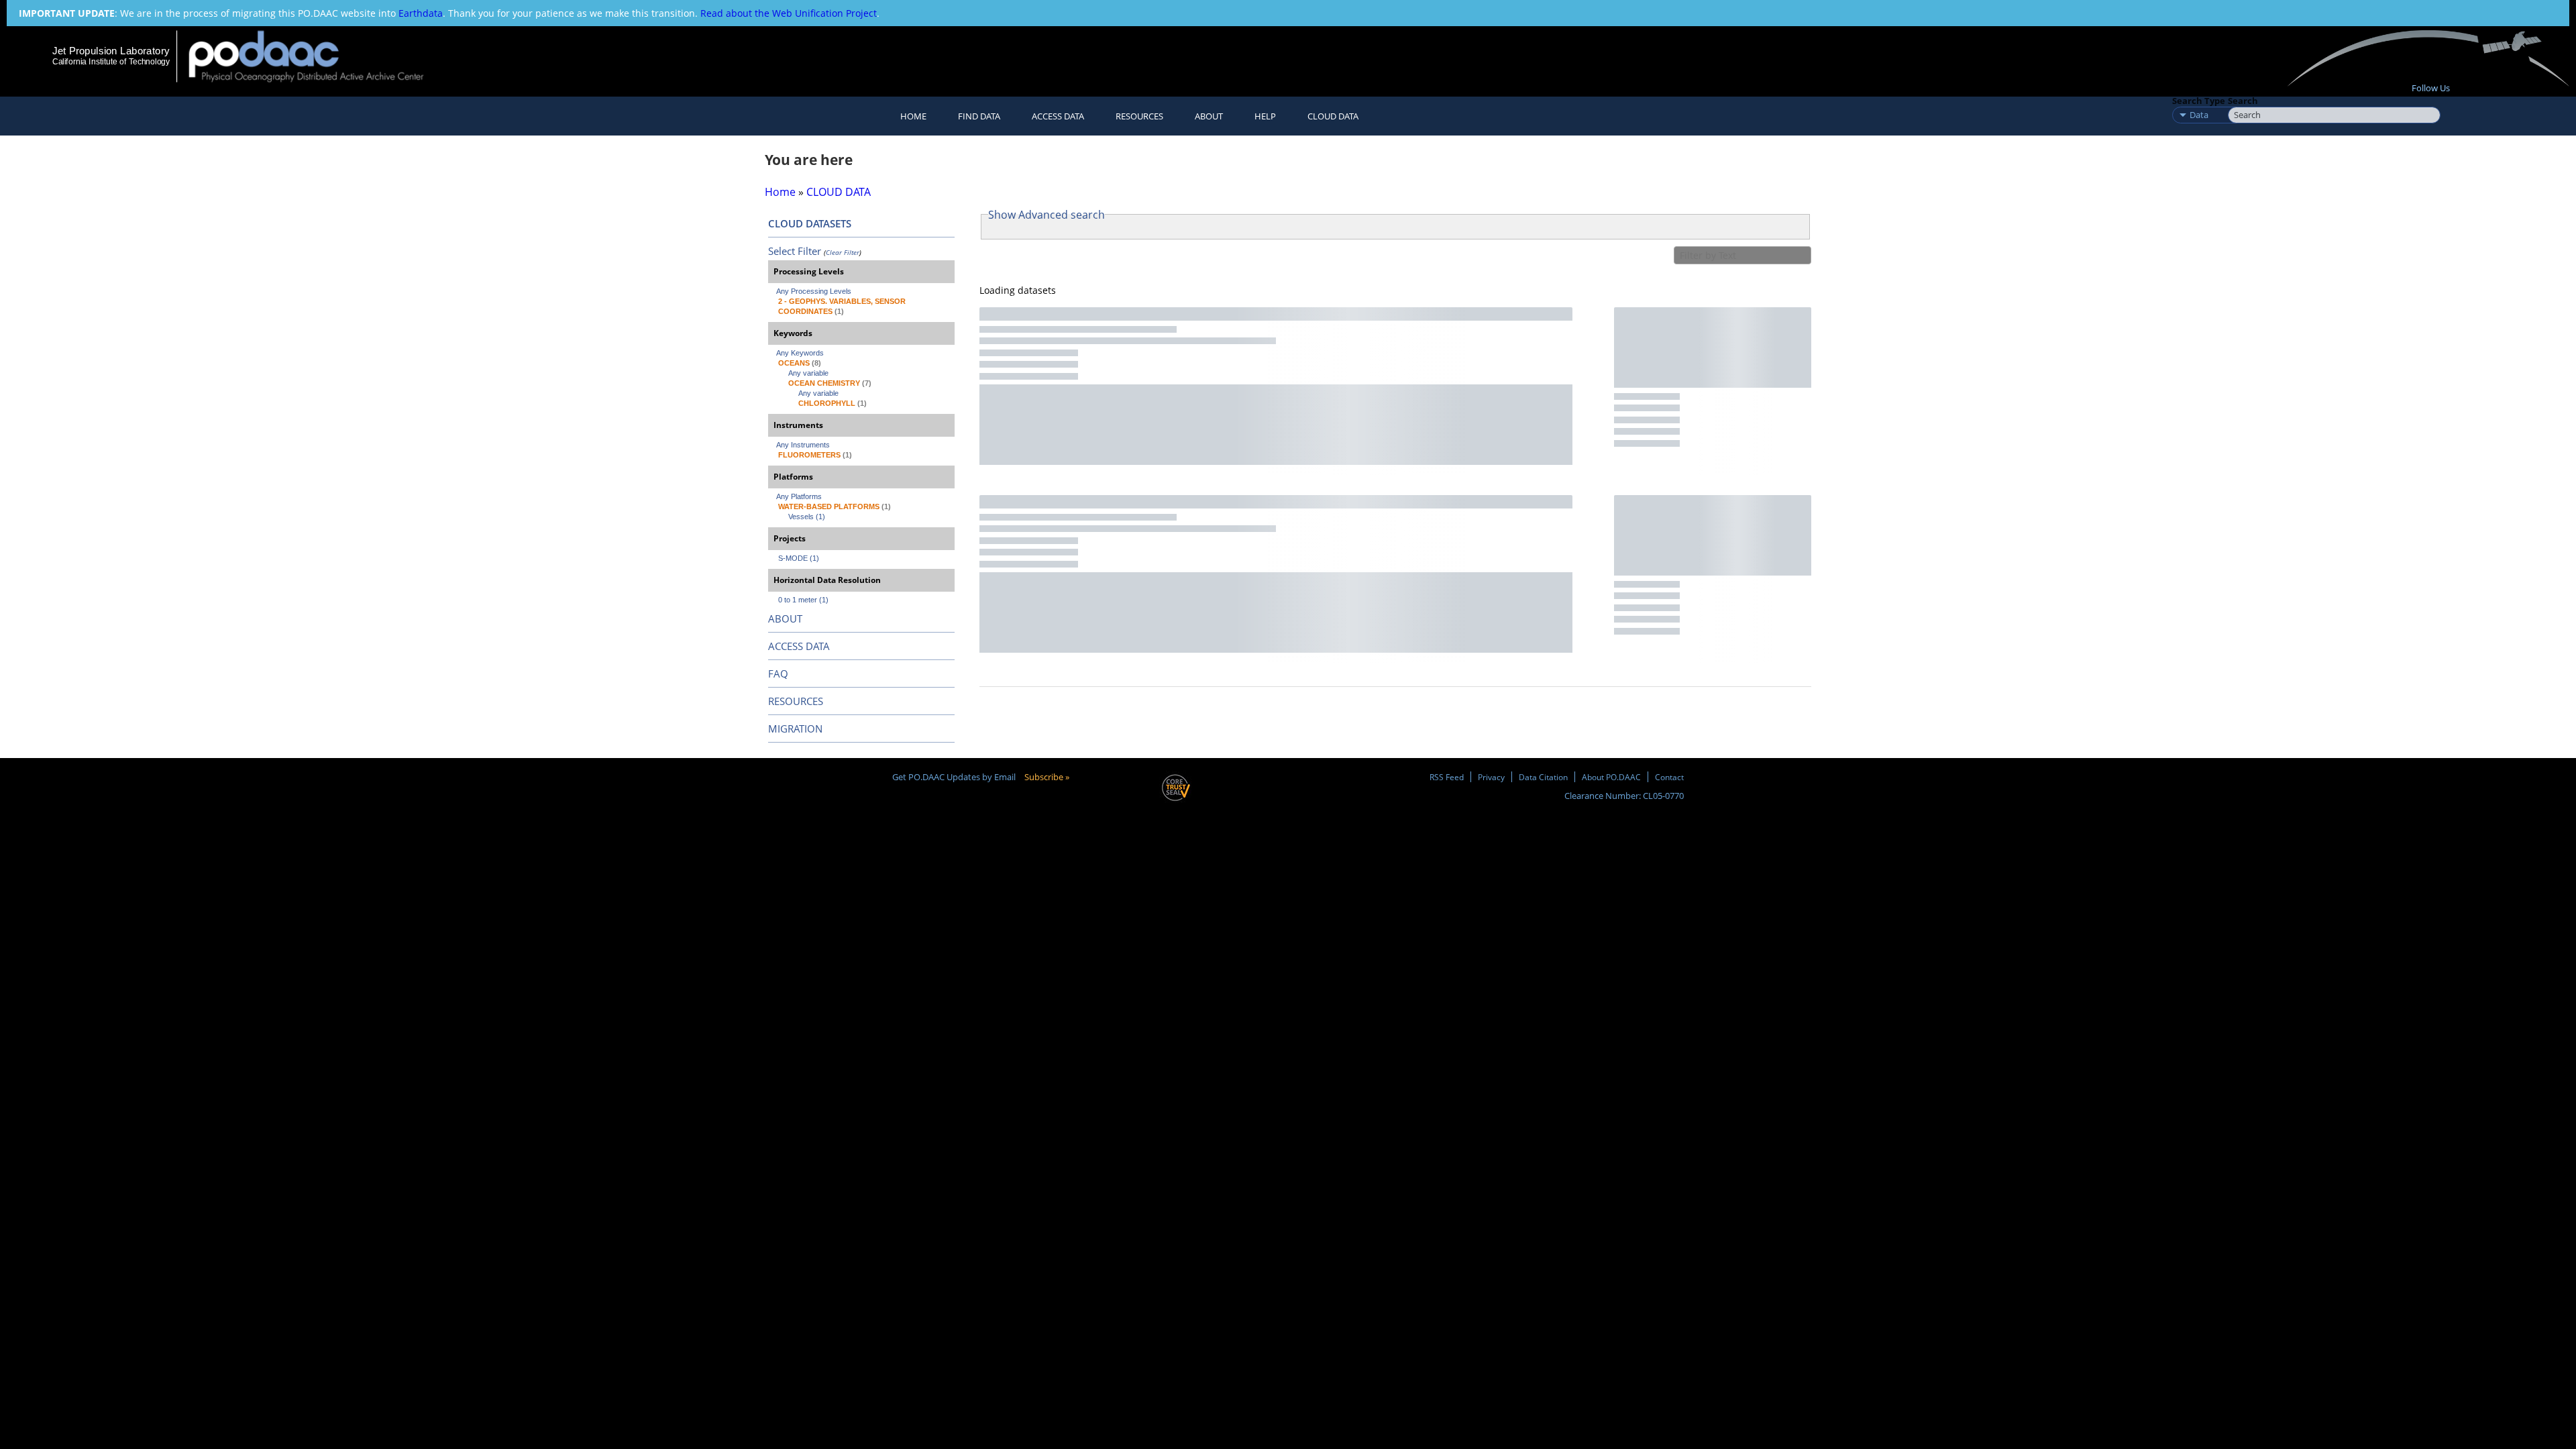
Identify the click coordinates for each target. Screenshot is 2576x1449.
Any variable (808, 373)
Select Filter (795, 251)
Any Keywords (800, 353)
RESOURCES (1139, 116)
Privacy (1491, 777)
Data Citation (1543, 777)
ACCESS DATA (799, 646)
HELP (1265, 116)
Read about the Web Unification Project (789, 13)
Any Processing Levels (814, 291)
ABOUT (785, 619)
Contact (1669, 777)
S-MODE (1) (799, 558)
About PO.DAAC (1611, 777)
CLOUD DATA (1333, 116)
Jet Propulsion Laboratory (111, 51)
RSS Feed (1447, 777)
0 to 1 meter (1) (803, 600)
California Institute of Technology (111, 62)
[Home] (318, 56)
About (1209, 116)
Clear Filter (843, 252)
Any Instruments (803, 445)
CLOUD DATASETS (810, 223)
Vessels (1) (807, 517)
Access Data (1058, 116)
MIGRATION (795, 729)
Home (913, 116)
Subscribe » (1047, 777)
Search (2243, 101)
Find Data (979, 116)
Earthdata (421, 13)
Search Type (2199, 101)
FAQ (778, 674)
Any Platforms (799, 496)
